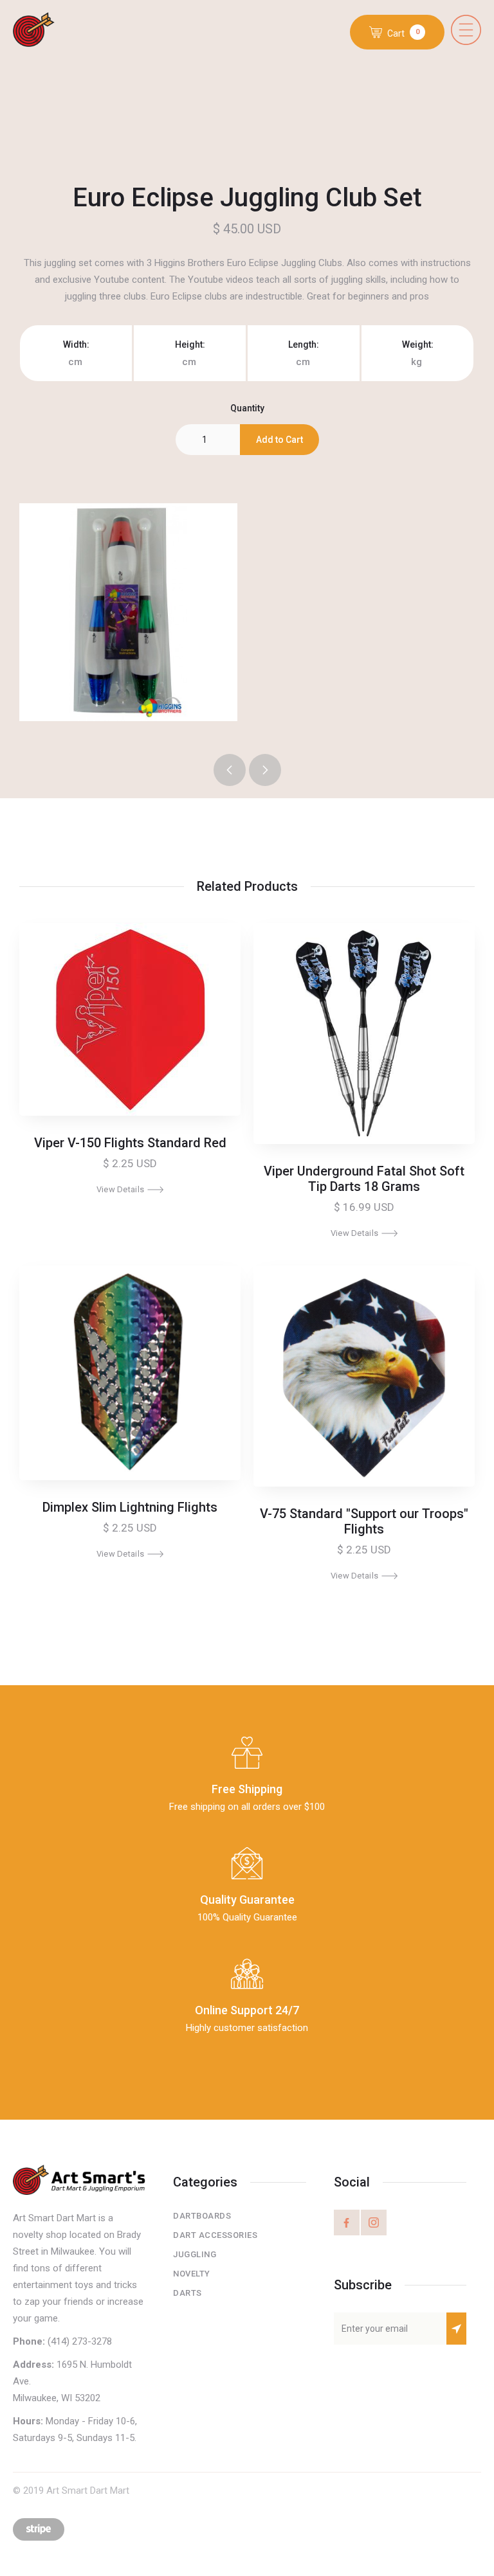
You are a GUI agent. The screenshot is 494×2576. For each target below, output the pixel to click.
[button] (466, 30)
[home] (43, 31)
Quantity (247, 408)
